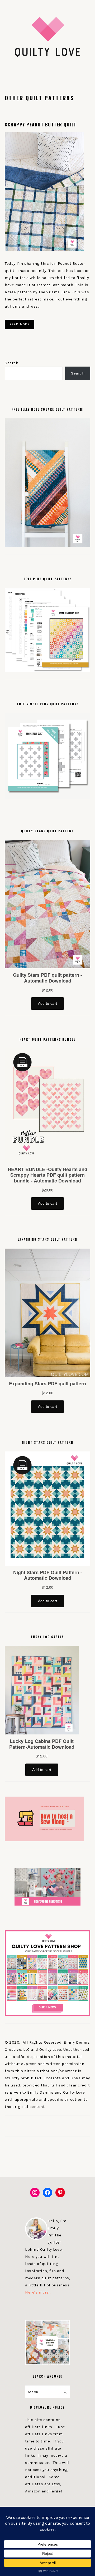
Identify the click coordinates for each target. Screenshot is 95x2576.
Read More (20, 324)
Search (11, 363)
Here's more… (38, 2292)
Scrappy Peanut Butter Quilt (41, 124)
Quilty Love (47, 37)
